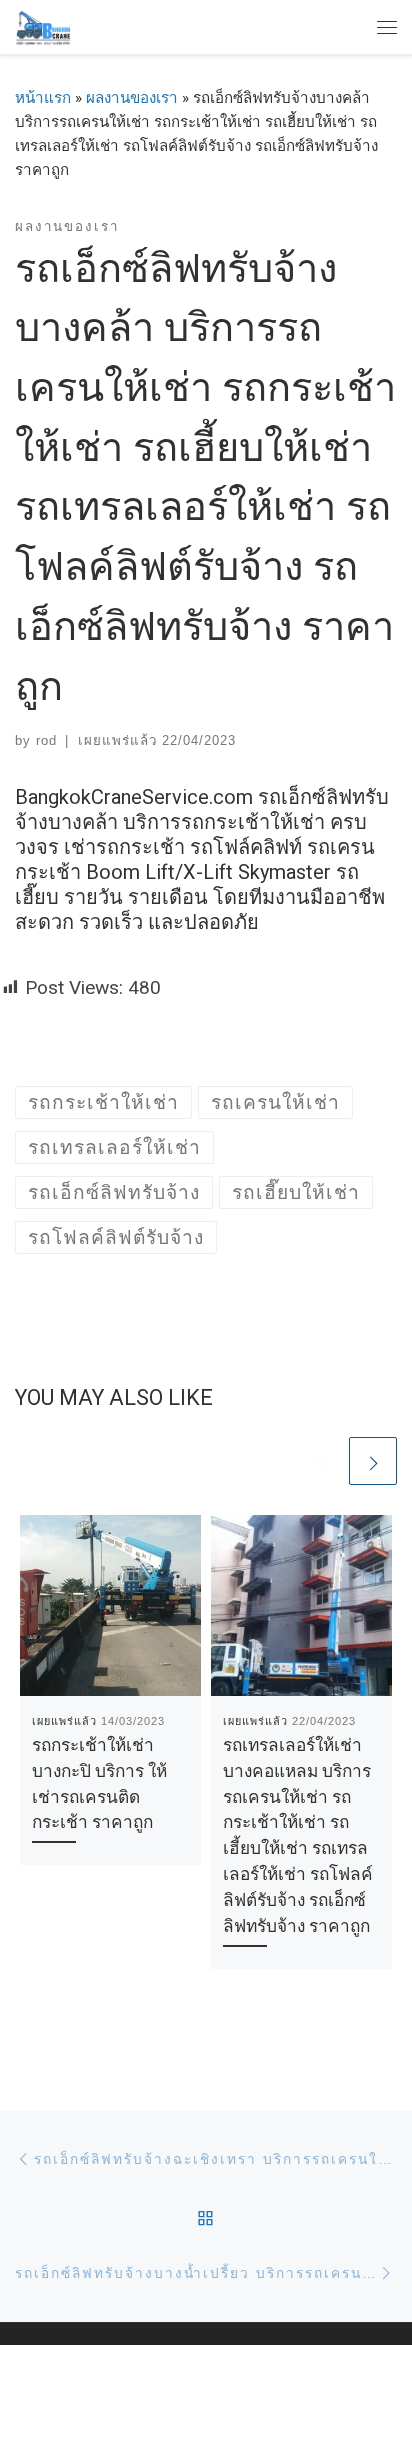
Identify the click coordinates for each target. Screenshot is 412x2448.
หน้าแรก (43, 98)
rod (46, 740)
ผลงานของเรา (132, 98)
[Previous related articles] (321, 1461)
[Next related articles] (373, 1461)
